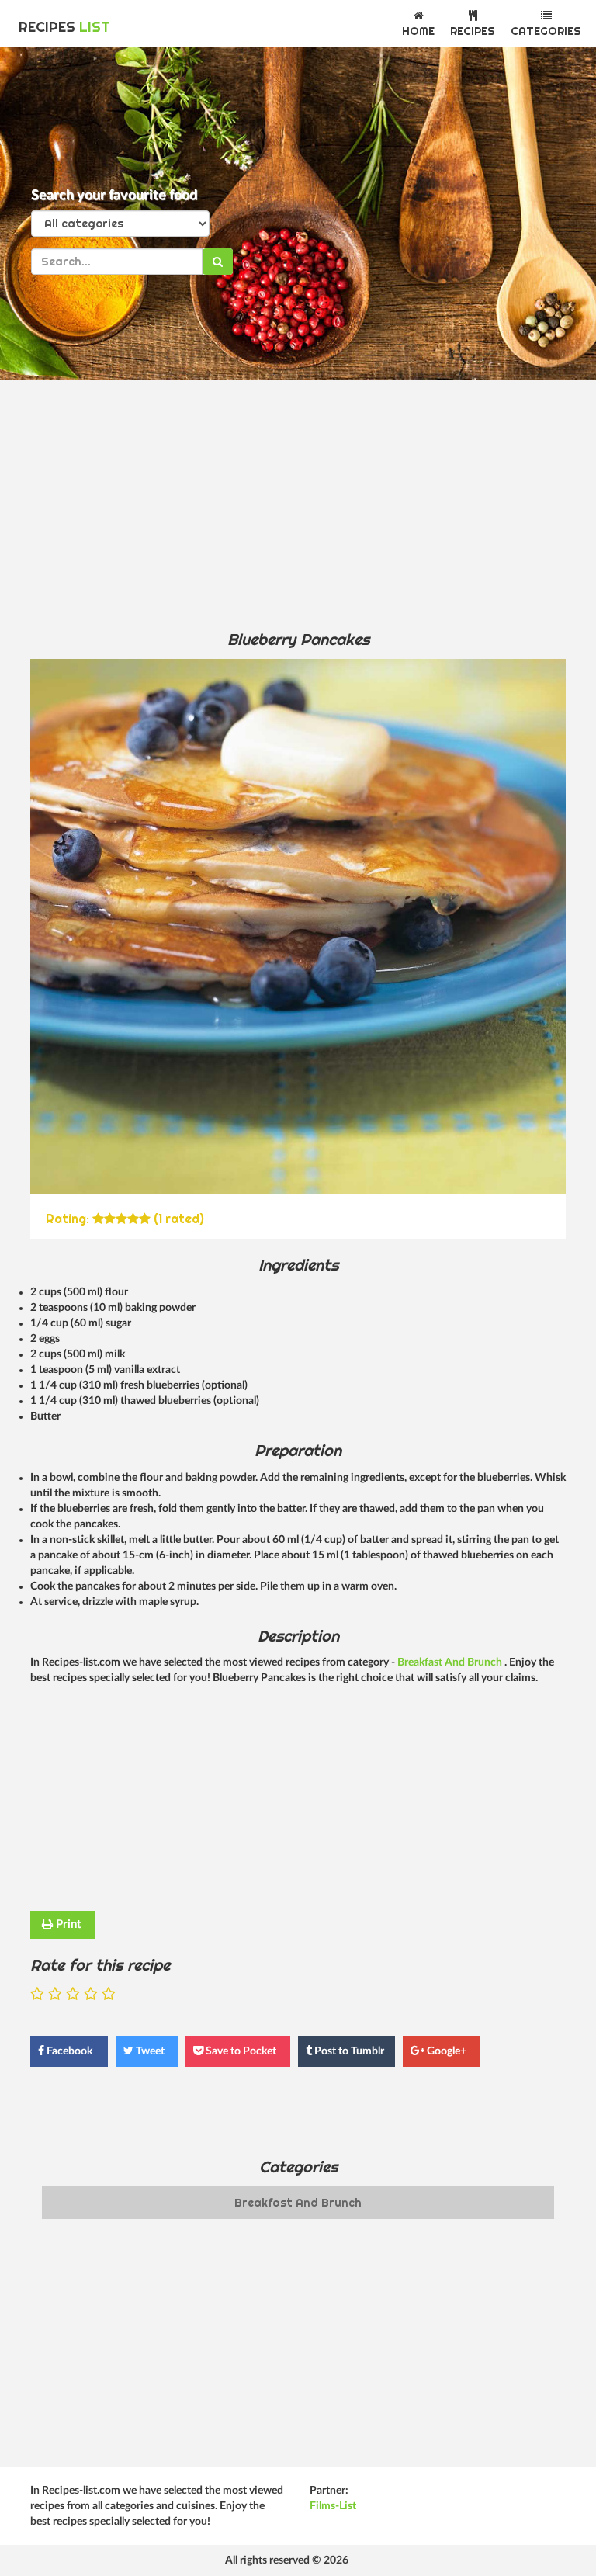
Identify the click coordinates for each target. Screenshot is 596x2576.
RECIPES (64, 27)
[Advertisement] (298, 504)
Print (67, 1924)
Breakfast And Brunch (451, 1662)
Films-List (333, 2506)
